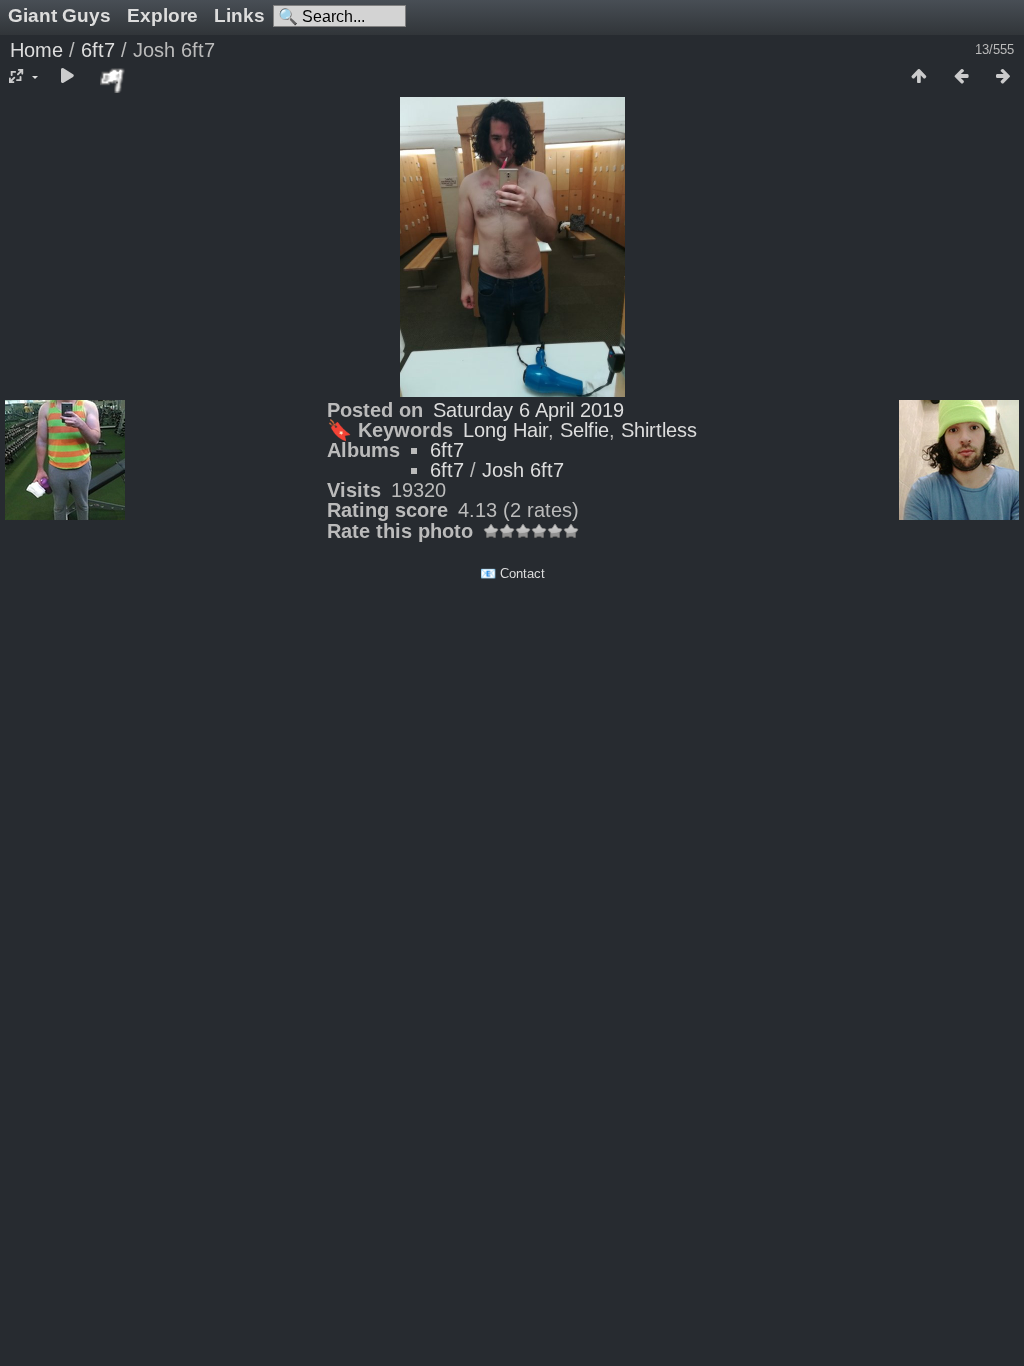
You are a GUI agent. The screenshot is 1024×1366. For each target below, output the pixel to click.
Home (36, 50)
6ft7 (98, 50)
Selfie (584, 430)
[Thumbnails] (919, 77)
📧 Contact (512, 573)
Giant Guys (59, 15)
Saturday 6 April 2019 (528, 410)
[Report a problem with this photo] (113, 80)
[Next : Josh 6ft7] (1003, 77)
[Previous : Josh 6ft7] (961, 77)
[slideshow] (67, 77)
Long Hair (505, 430)
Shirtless (659, 430)
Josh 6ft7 (523, 470)
